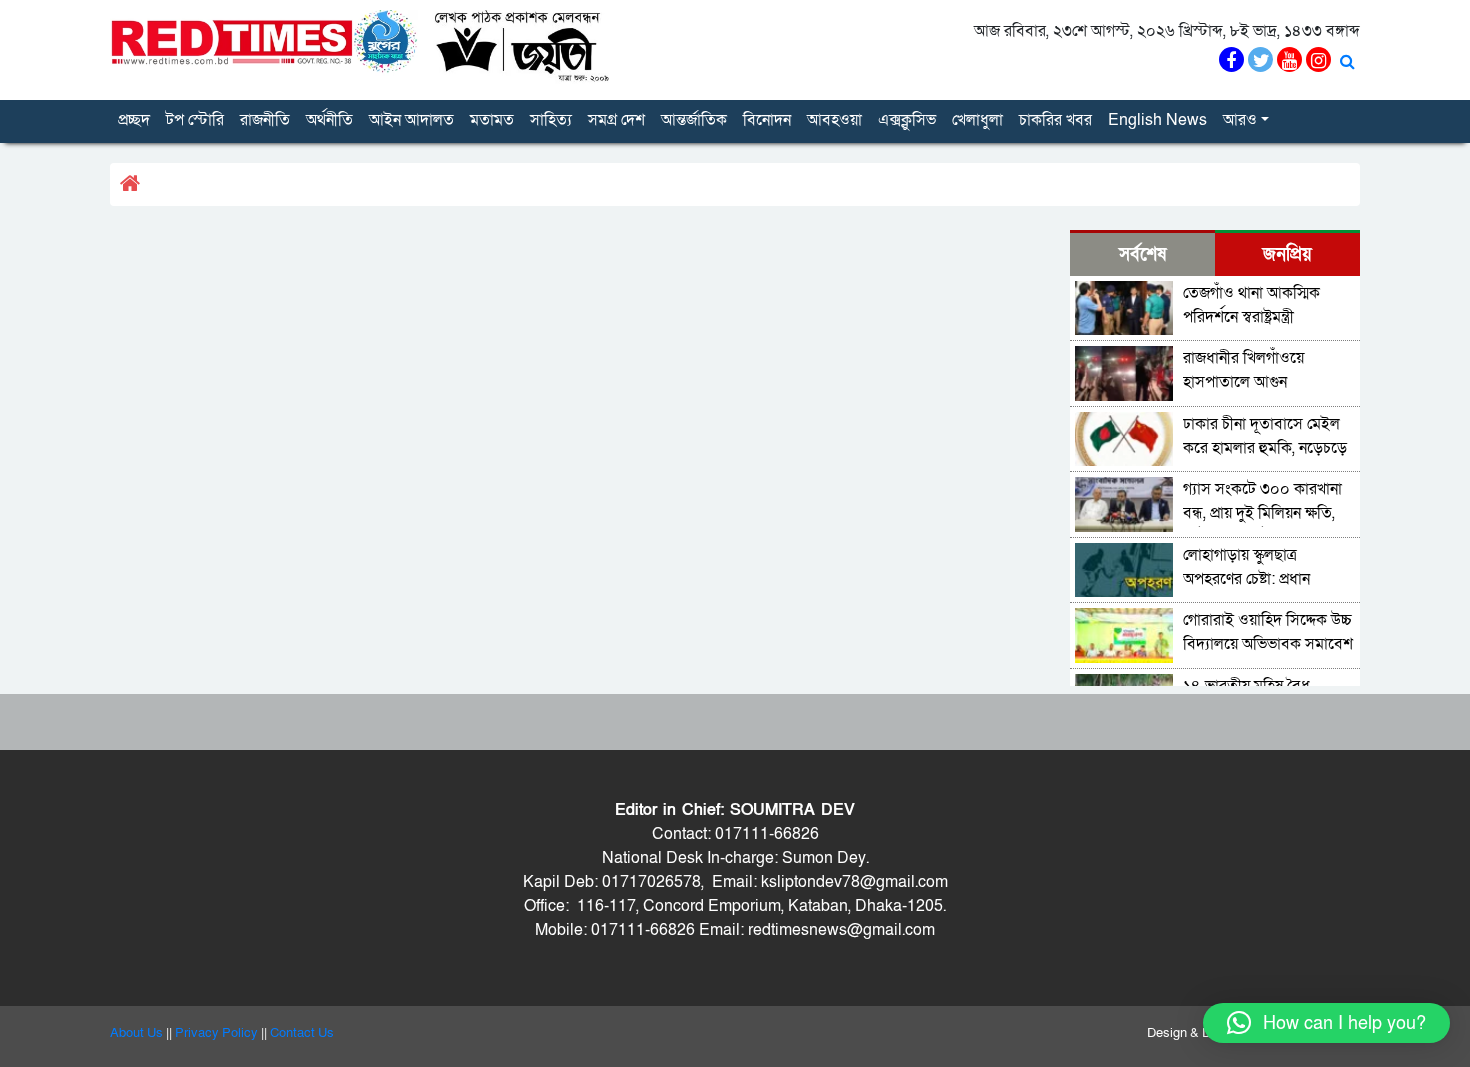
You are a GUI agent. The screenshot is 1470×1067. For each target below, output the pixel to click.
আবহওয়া (834, 120)
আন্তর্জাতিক (694, 120)
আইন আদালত (411, 120)
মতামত (492, 120)
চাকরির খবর (1055, 120)
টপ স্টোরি (195, 120)
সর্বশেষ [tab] (1142, 254)
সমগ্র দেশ (616, 120)
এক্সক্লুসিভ (907, 120)
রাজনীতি (265, 120)
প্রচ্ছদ (134, 120)
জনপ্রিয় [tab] (1287, 254)
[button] (1326, 1023)
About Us (136, 1033)
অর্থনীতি (329, 120)
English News (1157, 120)
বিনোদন (767, 120)
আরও (1240, 120)
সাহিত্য (551, 120)
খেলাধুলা (977, 120)
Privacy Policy (216, 1033)
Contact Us (302, 1033)
